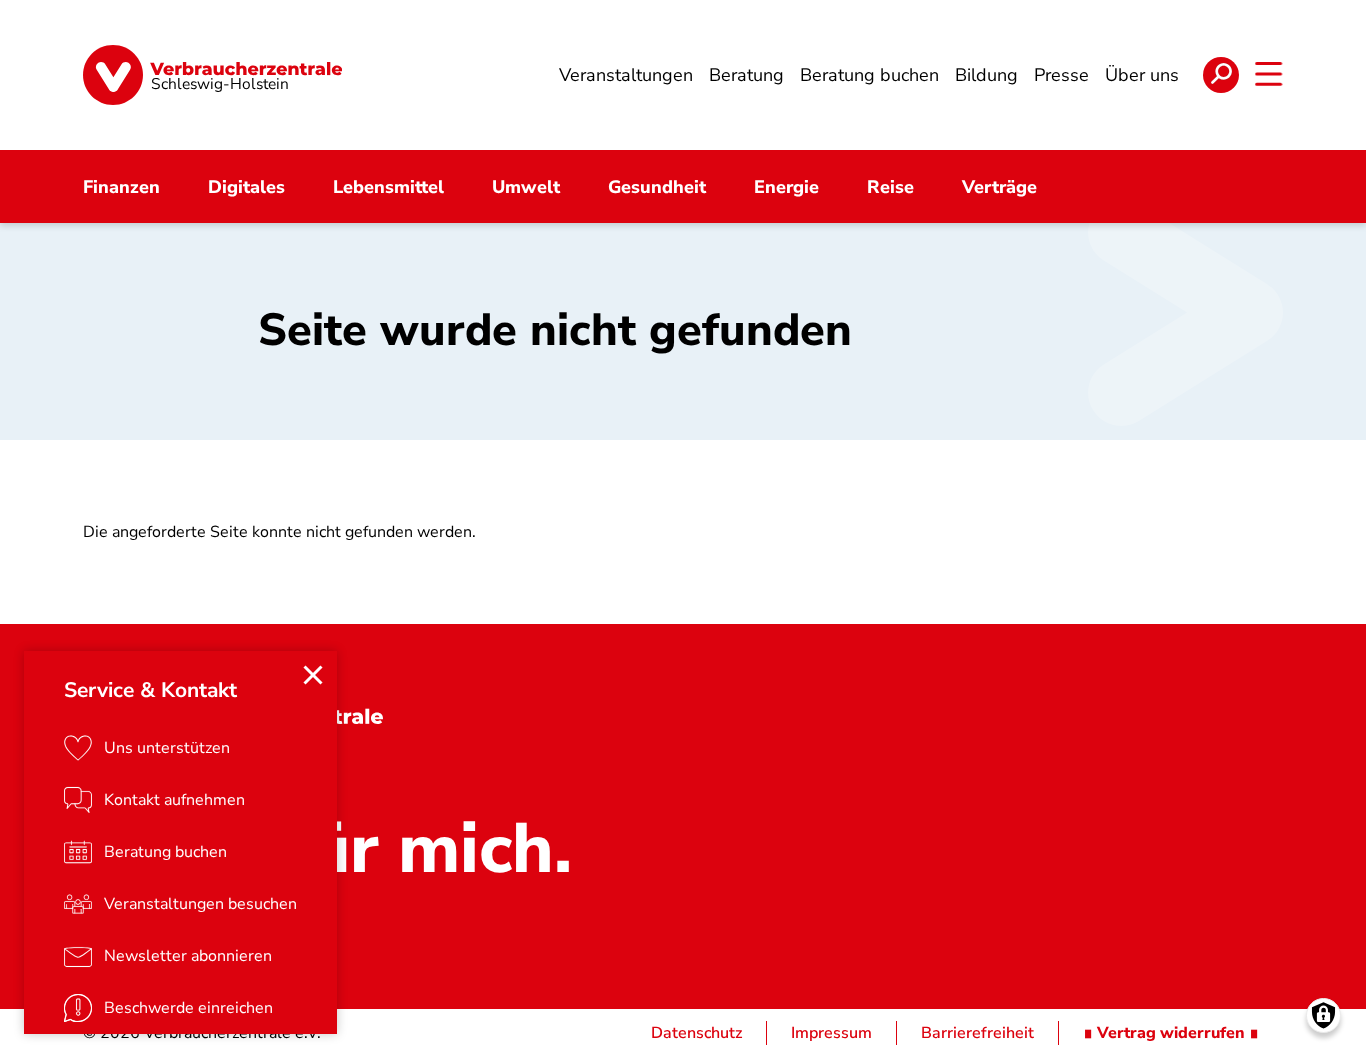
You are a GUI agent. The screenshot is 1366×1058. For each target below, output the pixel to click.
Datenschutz (696, 1033)
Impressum (831, 1033)
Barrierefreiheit (977, 1033)
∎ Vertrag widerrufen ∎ (1171, 1033)
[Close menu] (313, 675)
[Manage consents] (1323, 1015)
